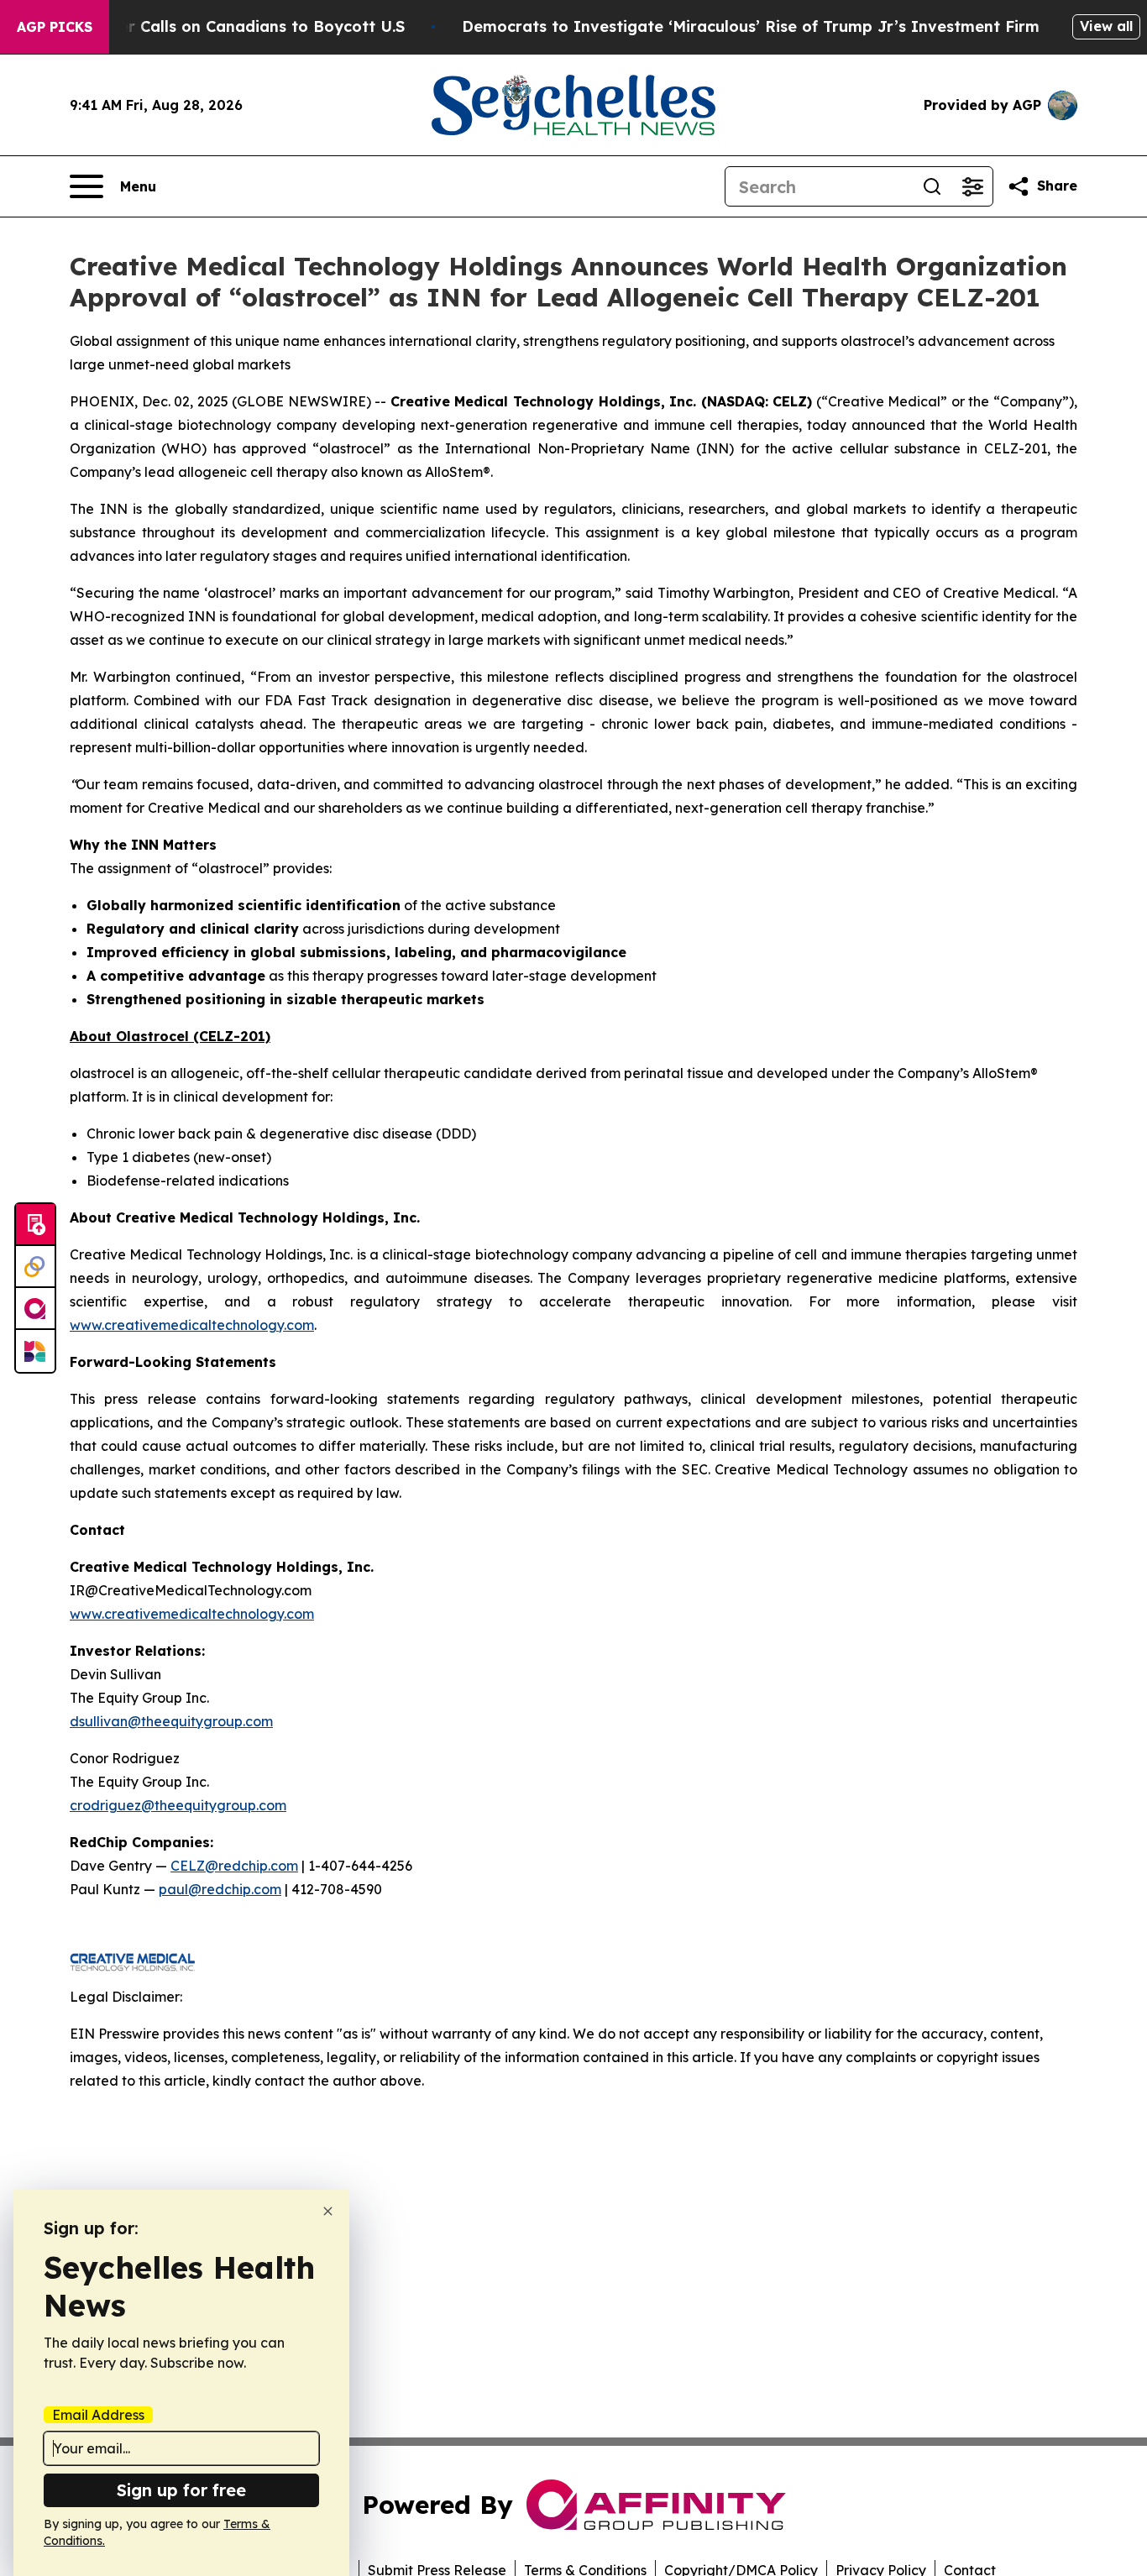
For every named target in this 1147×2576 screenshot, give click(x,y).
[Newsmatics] (35, 1351)
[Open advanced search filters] (972, 186)
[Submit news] (35, 1225)
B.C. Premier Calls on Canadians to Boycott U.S (223, 26)
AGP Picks (55, 27)
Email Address (98, 2415)
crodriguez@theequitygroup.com (178, 1805)
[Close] (328, 2211)
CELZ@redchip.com (234, 1866)
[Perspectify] (35, 1267)
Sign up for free (181, 2490)
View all (1106, 26)
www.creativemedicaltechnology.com (192, 1325)
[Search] (932, 186)
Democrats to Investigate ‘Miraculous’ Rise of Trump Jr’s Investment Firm (751, 26)
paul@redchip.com (220, 1889)
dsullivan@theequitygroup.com (171, 1721)
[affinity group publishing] (35, 1309)
